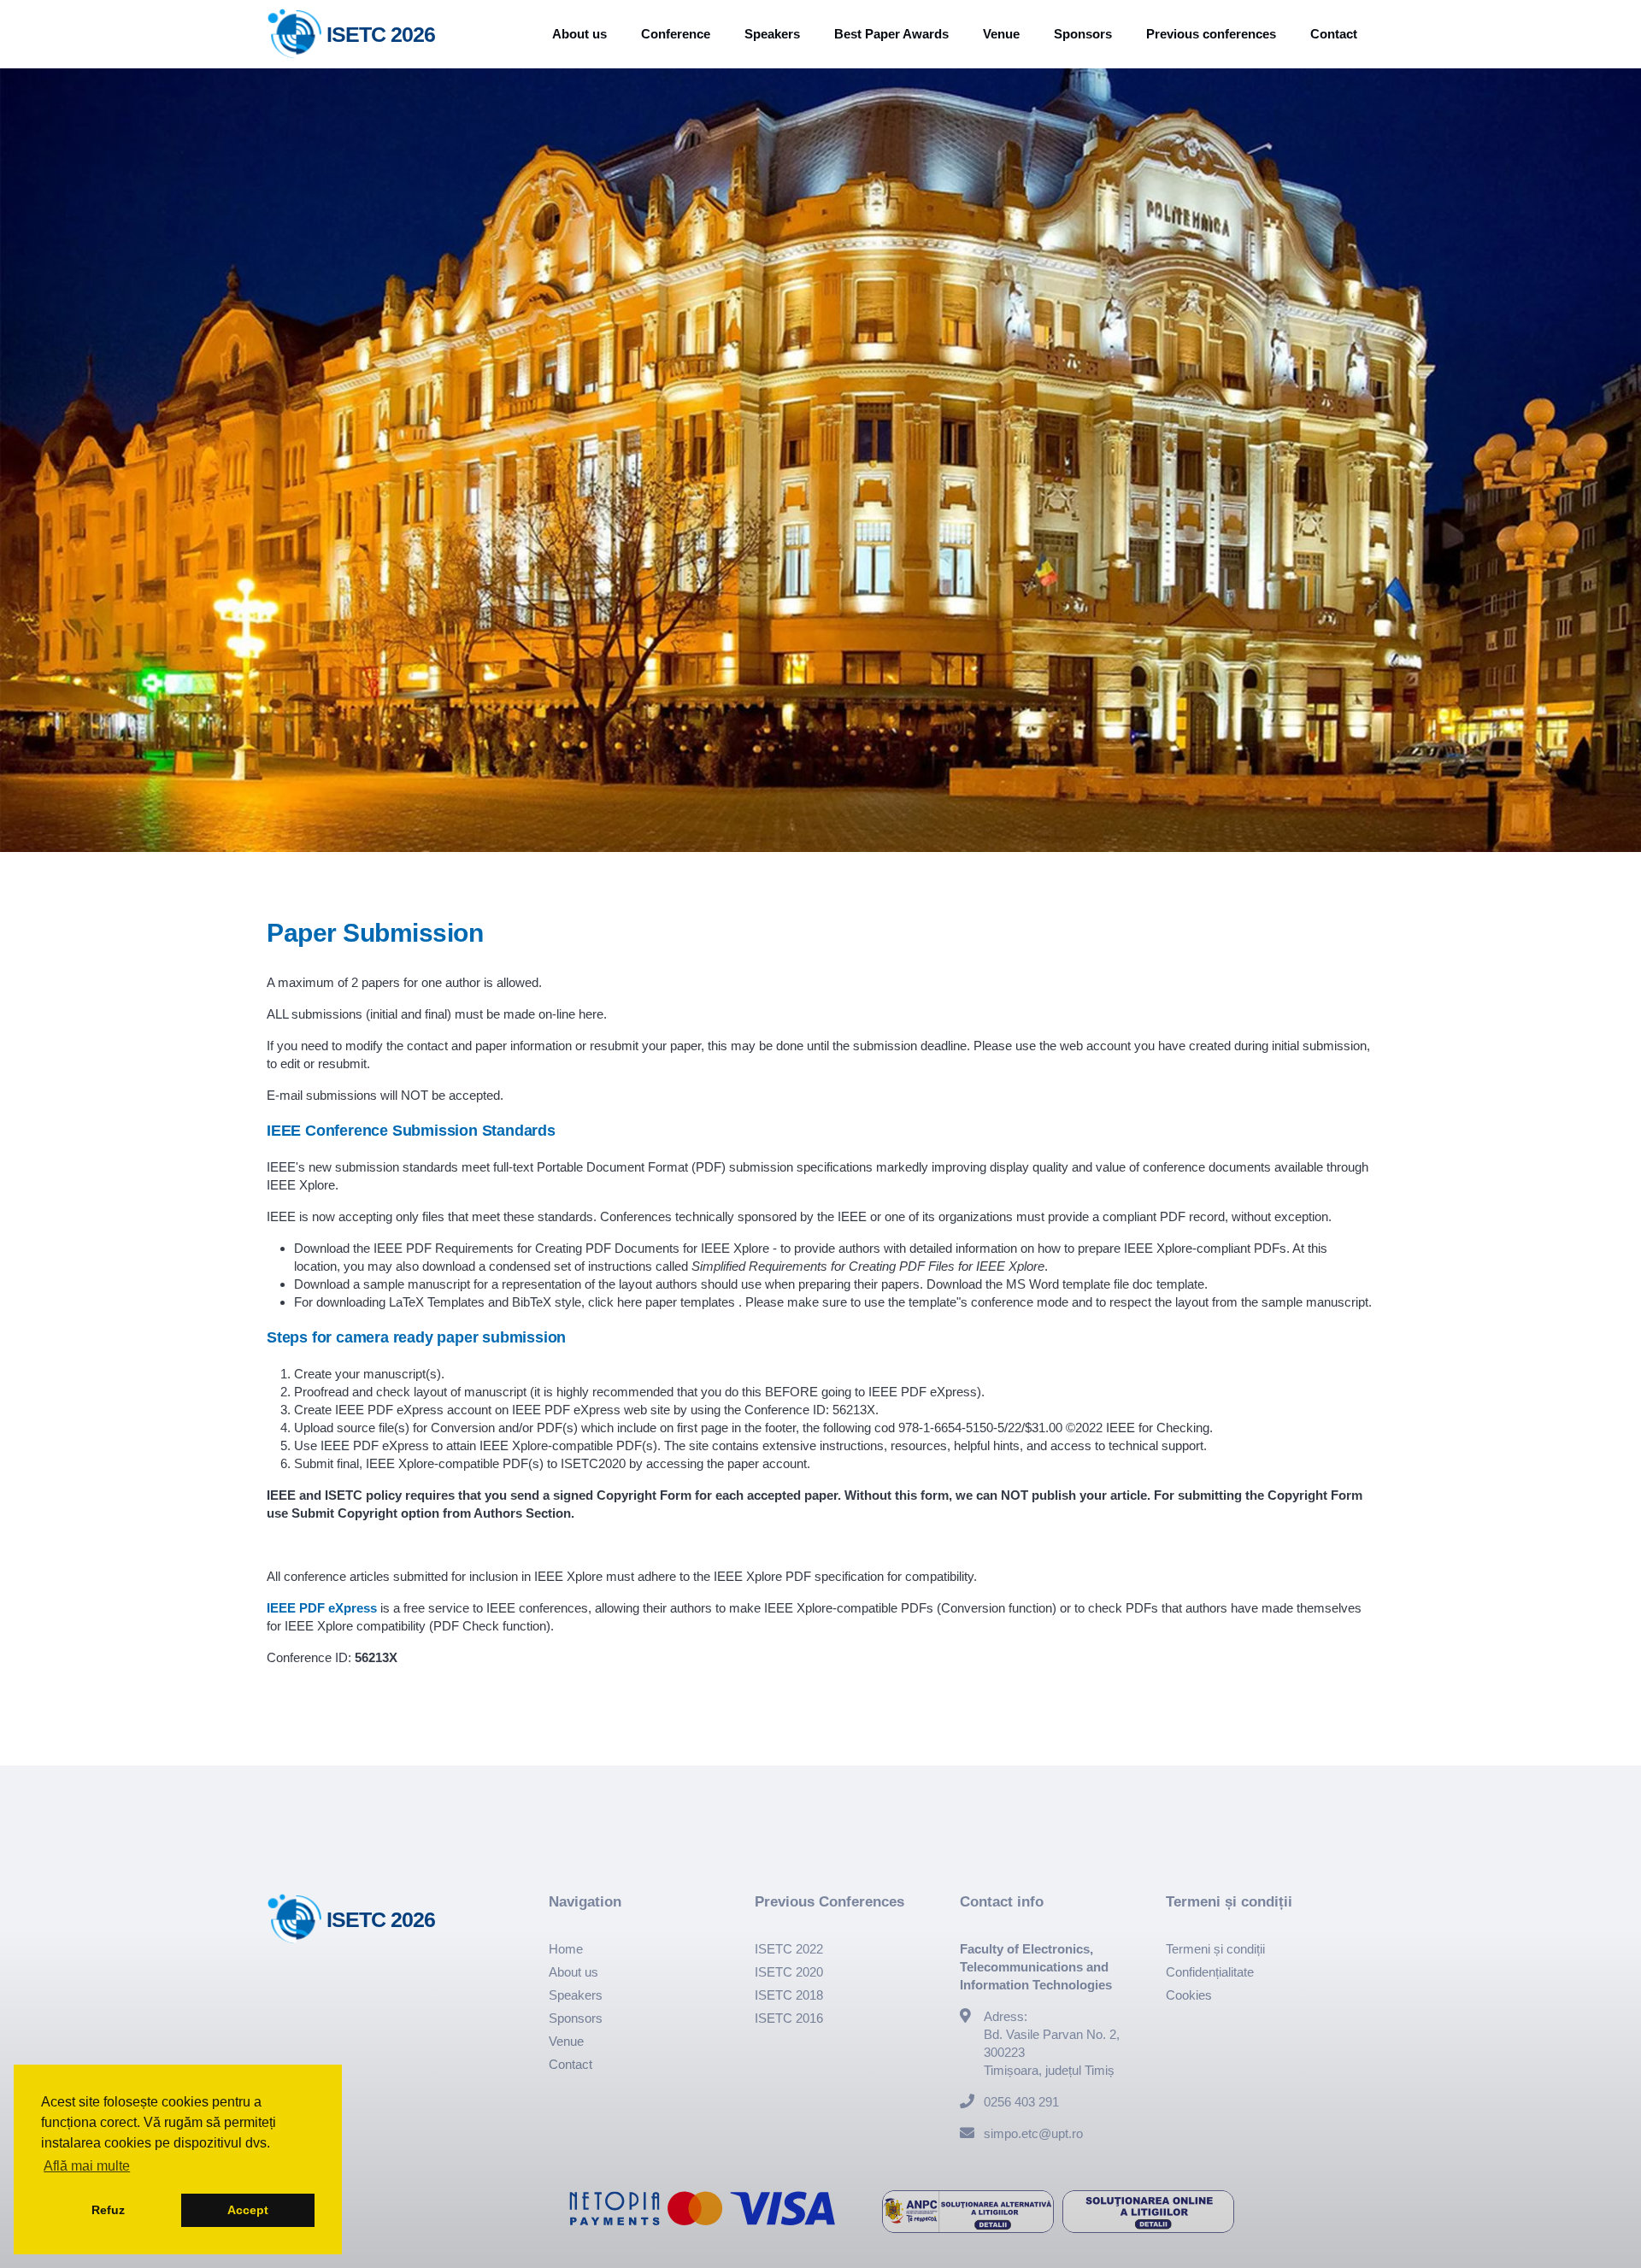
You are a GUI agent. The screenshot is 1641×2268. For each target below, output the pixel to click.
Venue (1001, 34)
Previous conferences (1211, 34)
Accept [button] (248, 2210)
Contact (1334, 34)
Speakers (772, 34)
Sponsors (1083, 34)
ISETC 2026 (381, 34)
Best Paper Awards (891, 34)
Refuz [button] (108, 2210)
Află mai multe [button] (87, 2166)
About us (579, 34)
